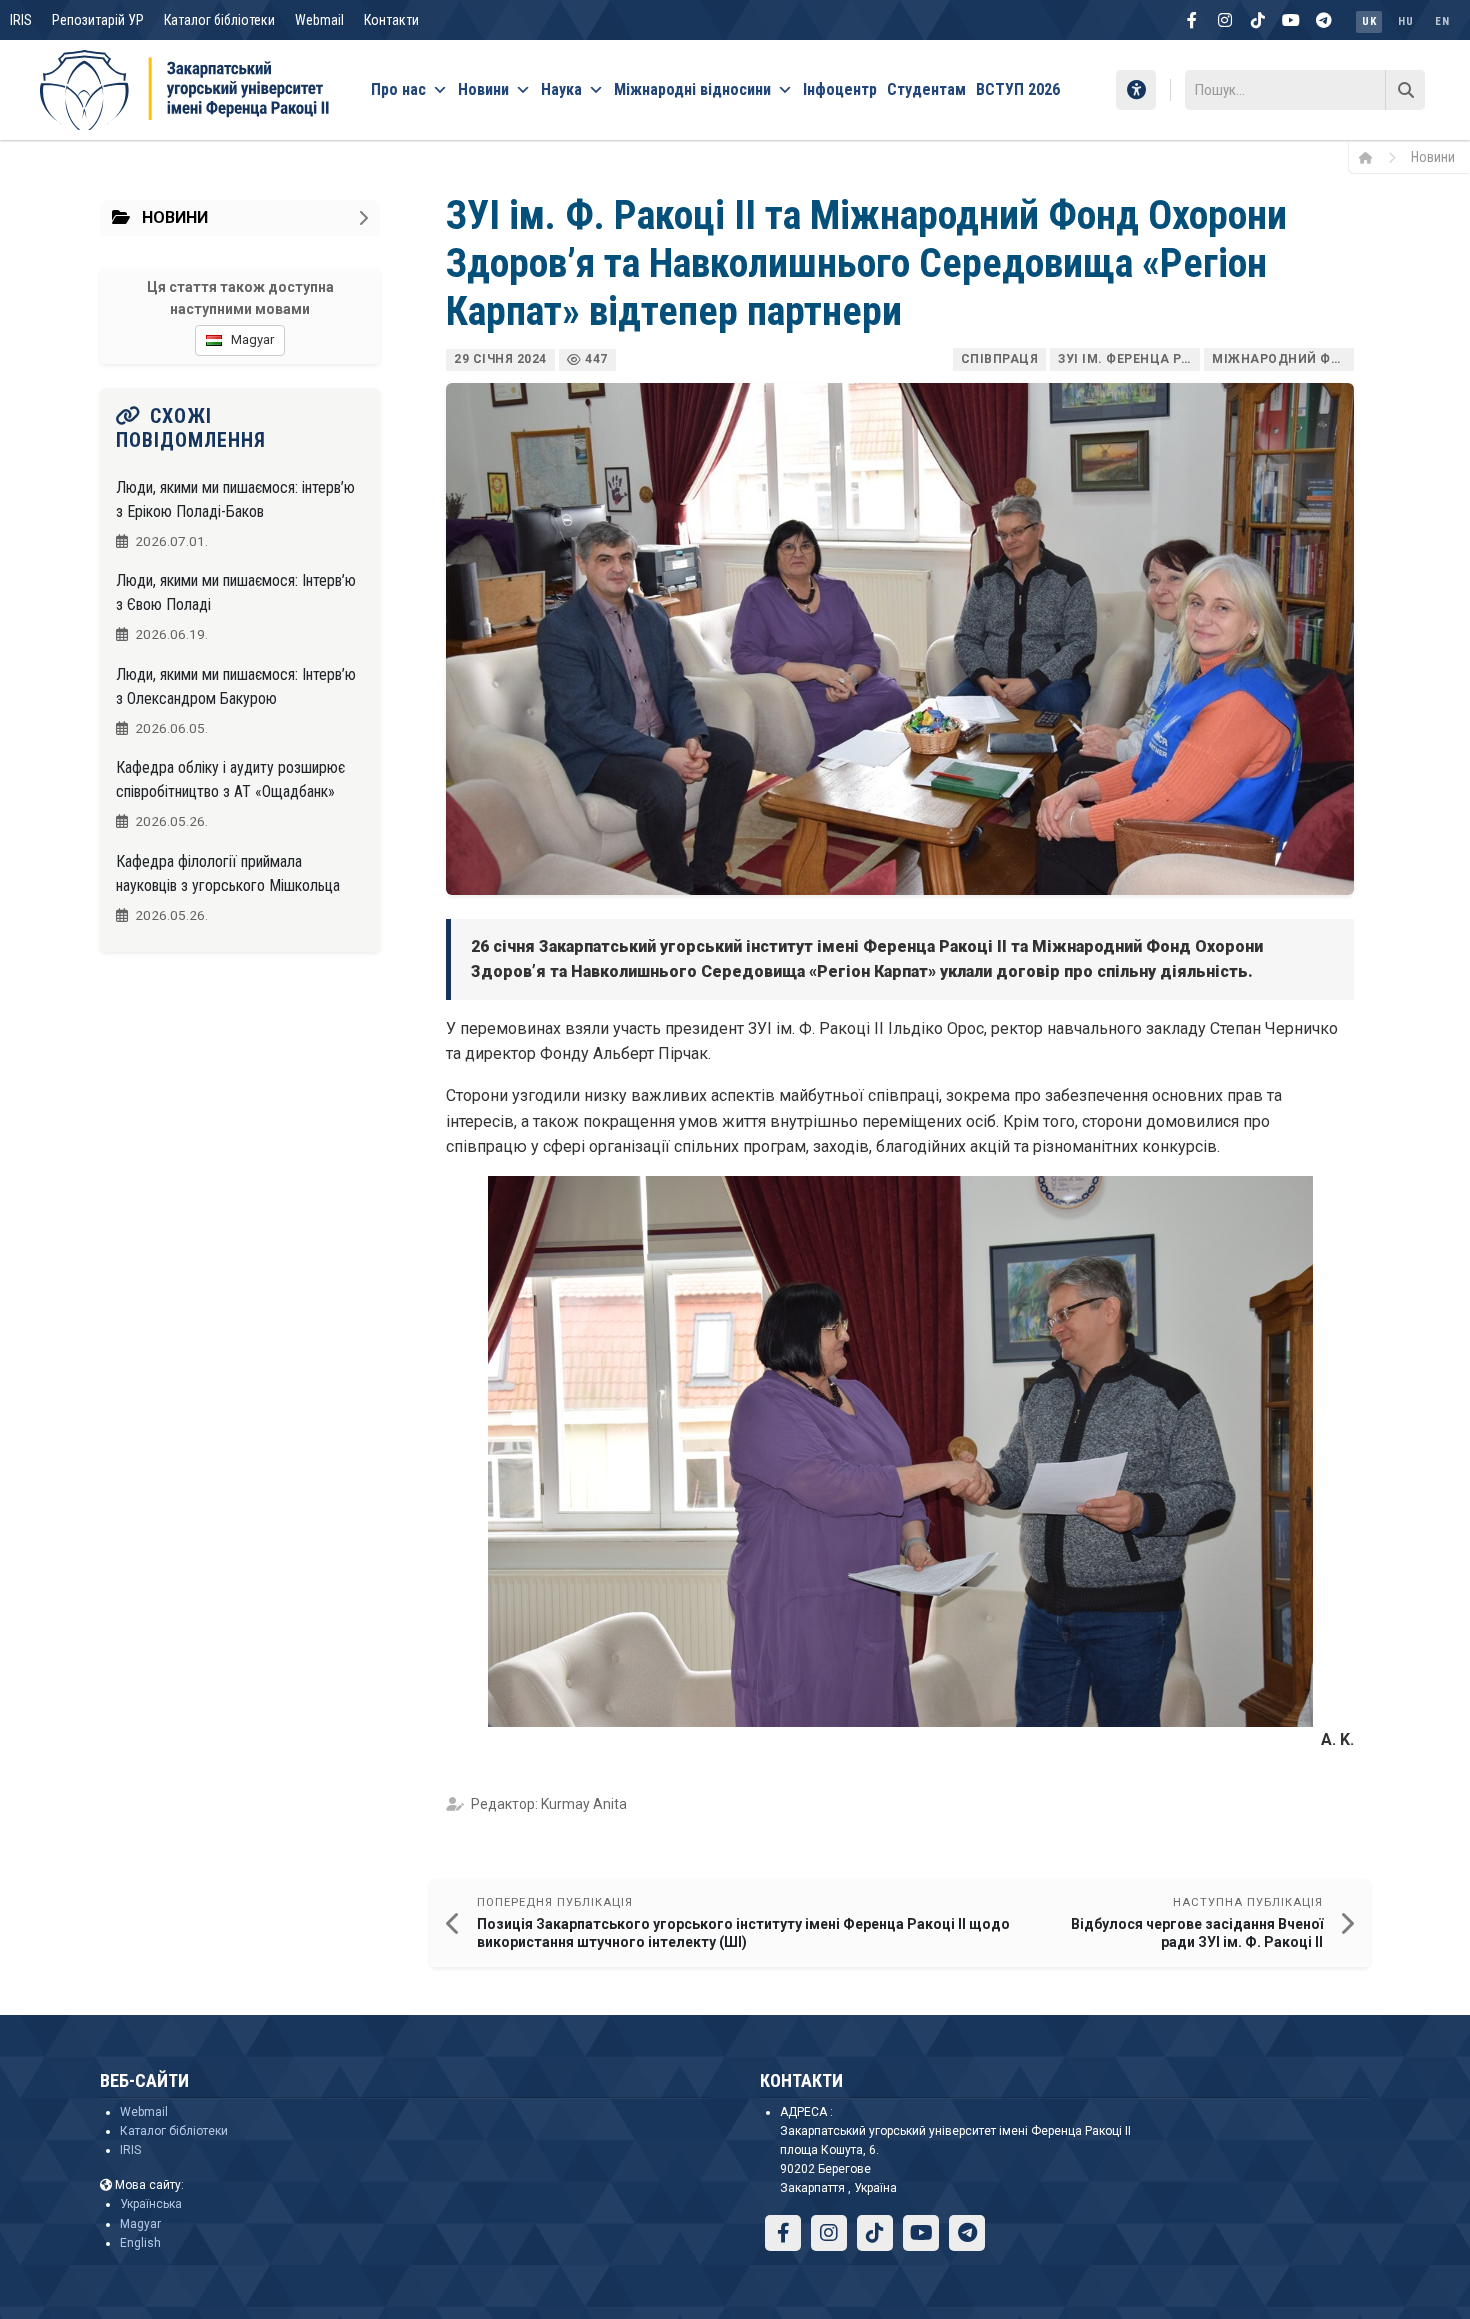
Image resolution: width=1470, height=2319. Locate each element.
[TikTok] (1258, 20)
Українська (151, 2204)
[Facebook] (1192, 20)
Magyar (140, 2224)
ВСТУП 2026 (1018, 89)
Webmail (319, 20)
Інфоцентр (840, 89)
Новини (483, 89)
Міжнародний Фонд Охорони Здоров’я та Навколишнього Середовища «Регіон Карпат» (1283, 359)
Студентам (926, 89)
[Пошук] (1405, 90)
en (1442, 21)
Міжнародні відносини (692, 89)
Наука (561, 89)
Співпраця (1000, 359)
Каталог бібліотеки (219, 20)
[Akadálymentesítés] (1136, 90)
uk (1369, 21)
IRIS (21, 20)
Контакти (391, 20)
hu (1405, 21)
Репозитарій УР (98, 20)
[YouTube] (1291, 20)
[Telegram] (1324, 20)
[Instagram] (1225, 20)
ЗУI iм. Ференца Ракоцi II (1129, 359)
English (140, 2243)
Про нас (398, 89)
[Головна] (1372, 157)
